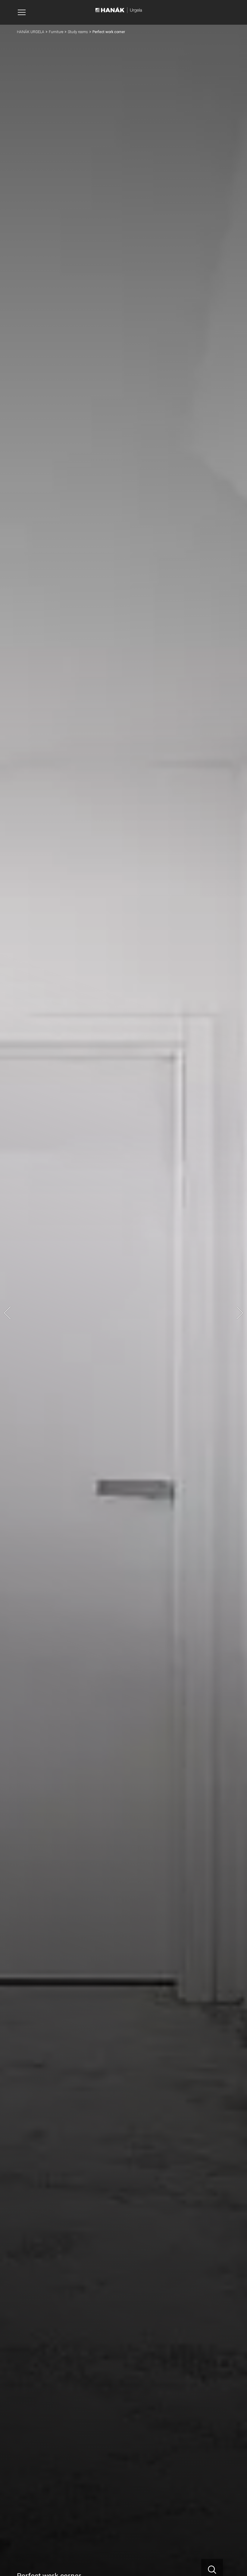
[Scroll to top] (234, 2563)
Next (240, 1313)
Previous (7, 1313)
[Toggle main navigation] (22, 12)
